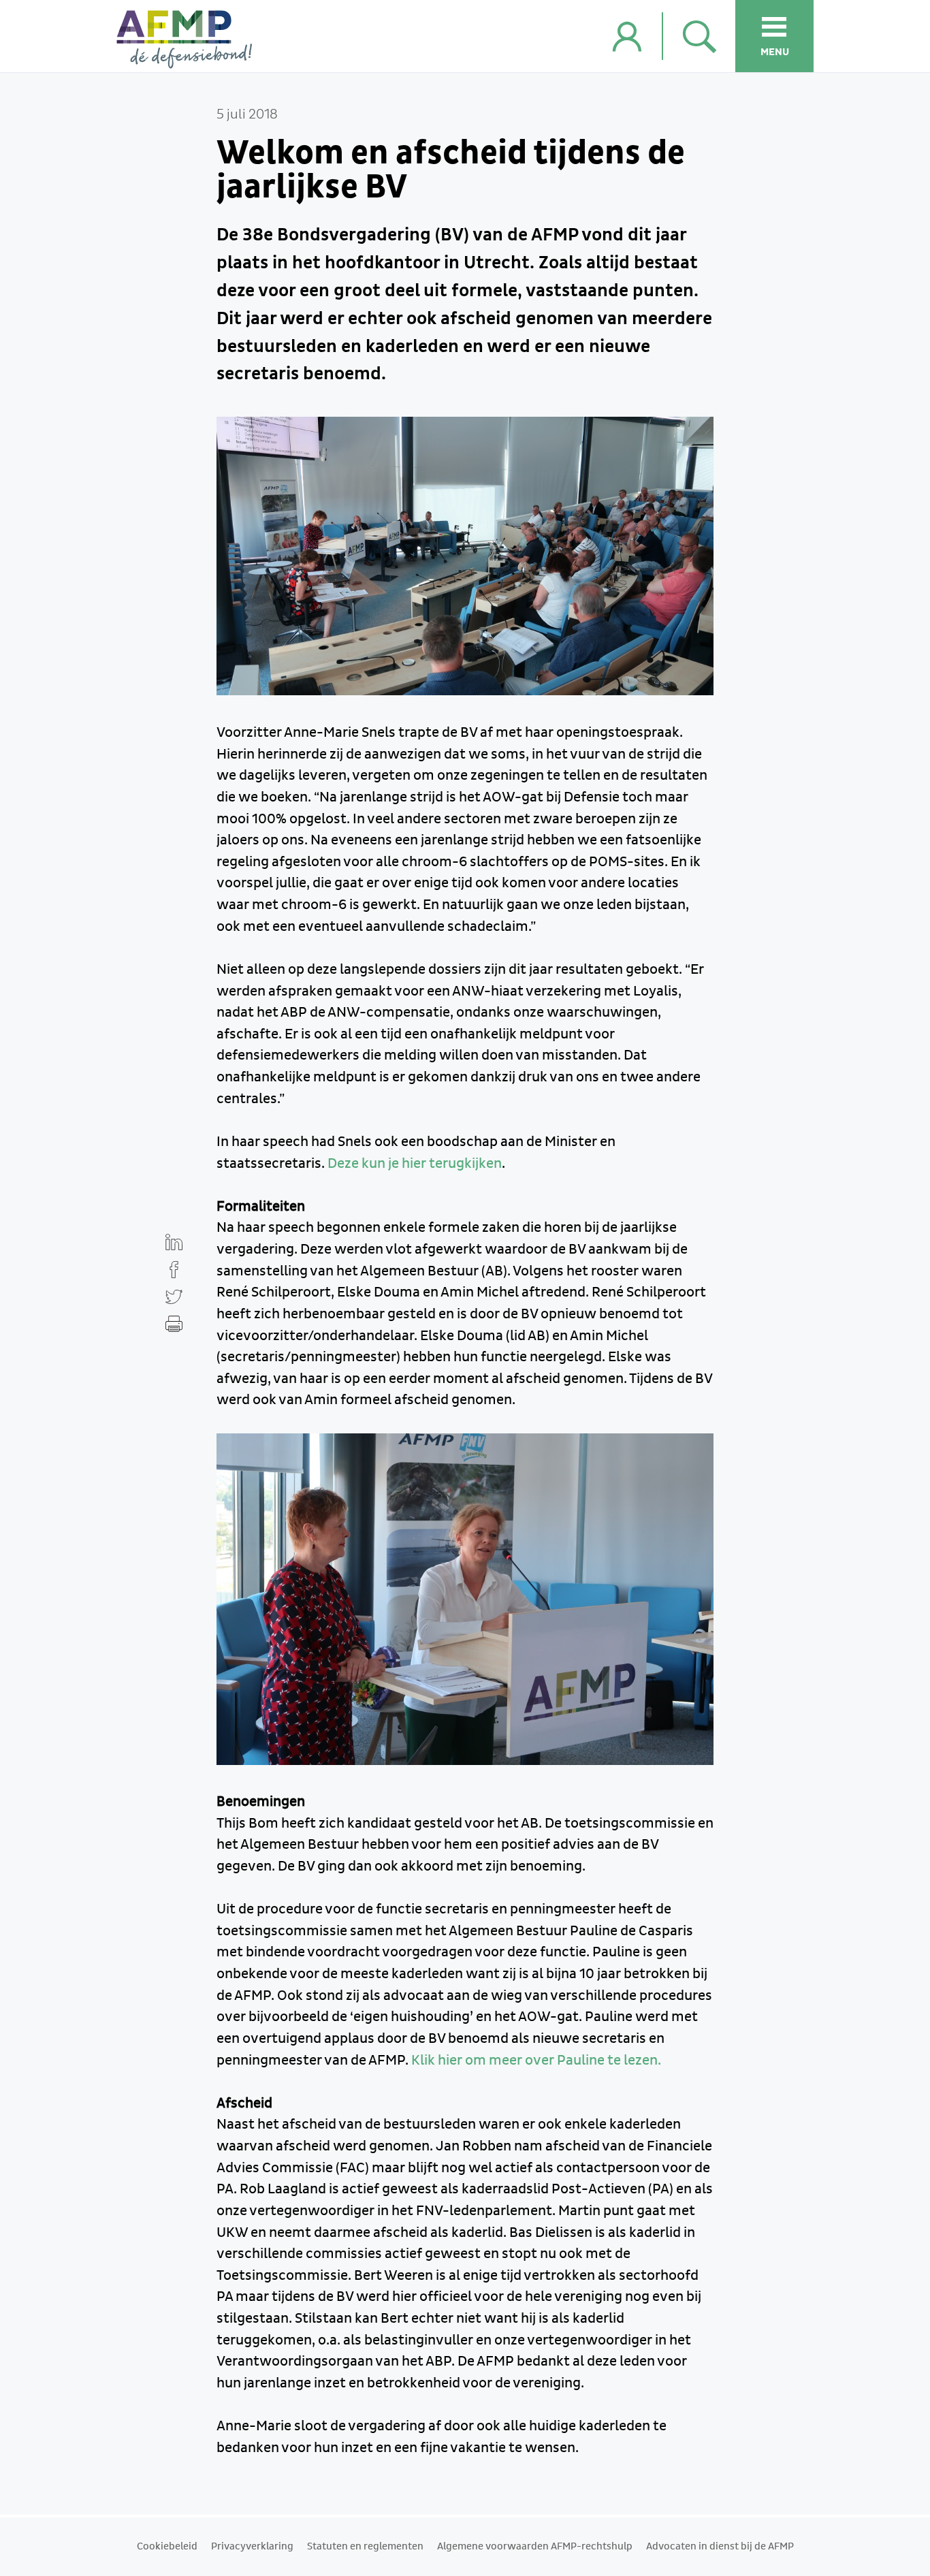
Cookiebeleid (167, 2547)
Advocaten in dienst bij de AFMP (720, 2547)
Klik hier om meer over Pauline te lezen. (536, 2061)
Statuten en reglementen (365, 2547)
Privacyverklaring (252, 2547)
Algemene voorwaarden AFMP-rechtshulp (535, 2547)
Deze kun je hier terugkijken (415, 1164)
